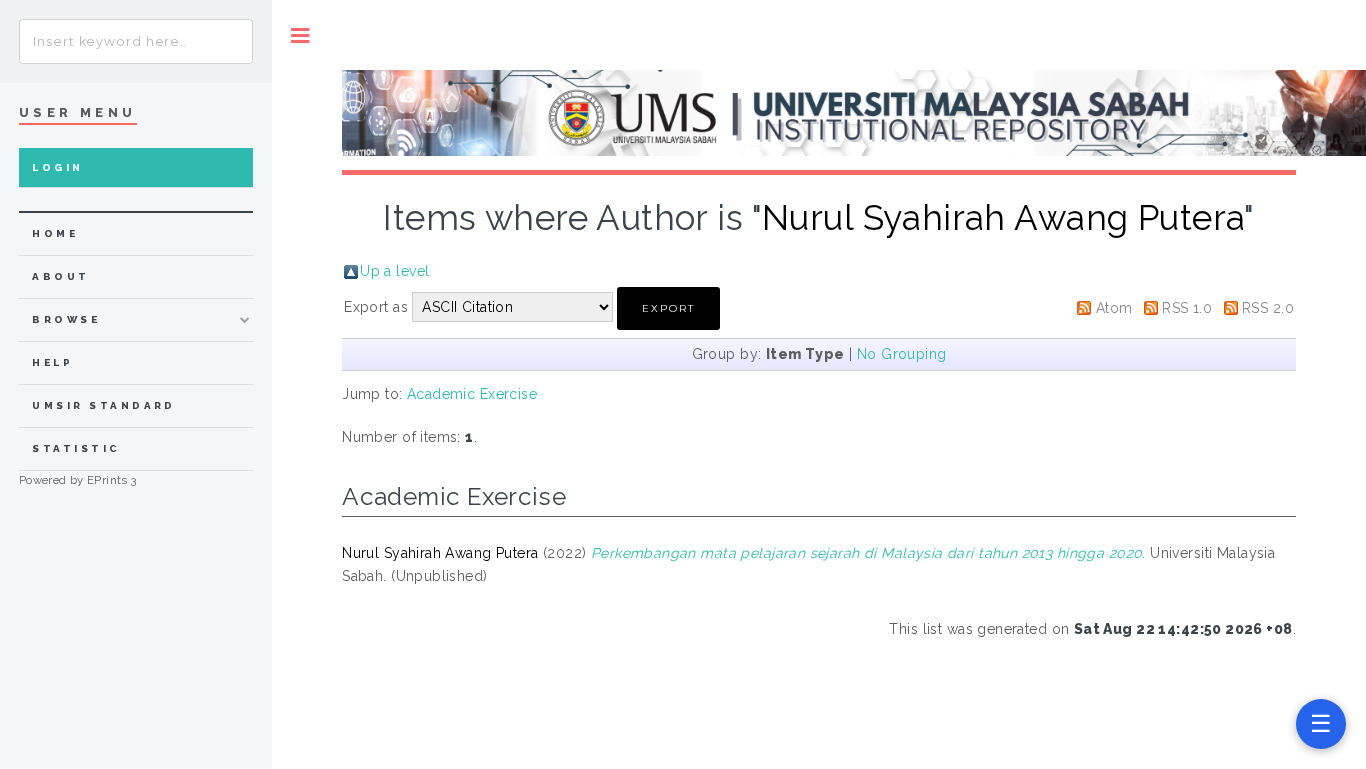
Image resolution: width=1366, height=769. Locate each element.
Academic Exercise (472, 394)
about (60, 276)
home (55, 233)
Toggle (300, 35)
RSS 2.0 (1268, 308)
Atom (1114, 308)
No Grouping (902, 354)
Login (57, 167)
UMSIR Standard (104, 405)
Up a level (394, 271)
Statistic (76, 448)
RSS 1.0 (1187, 308)
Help (52, 362)
